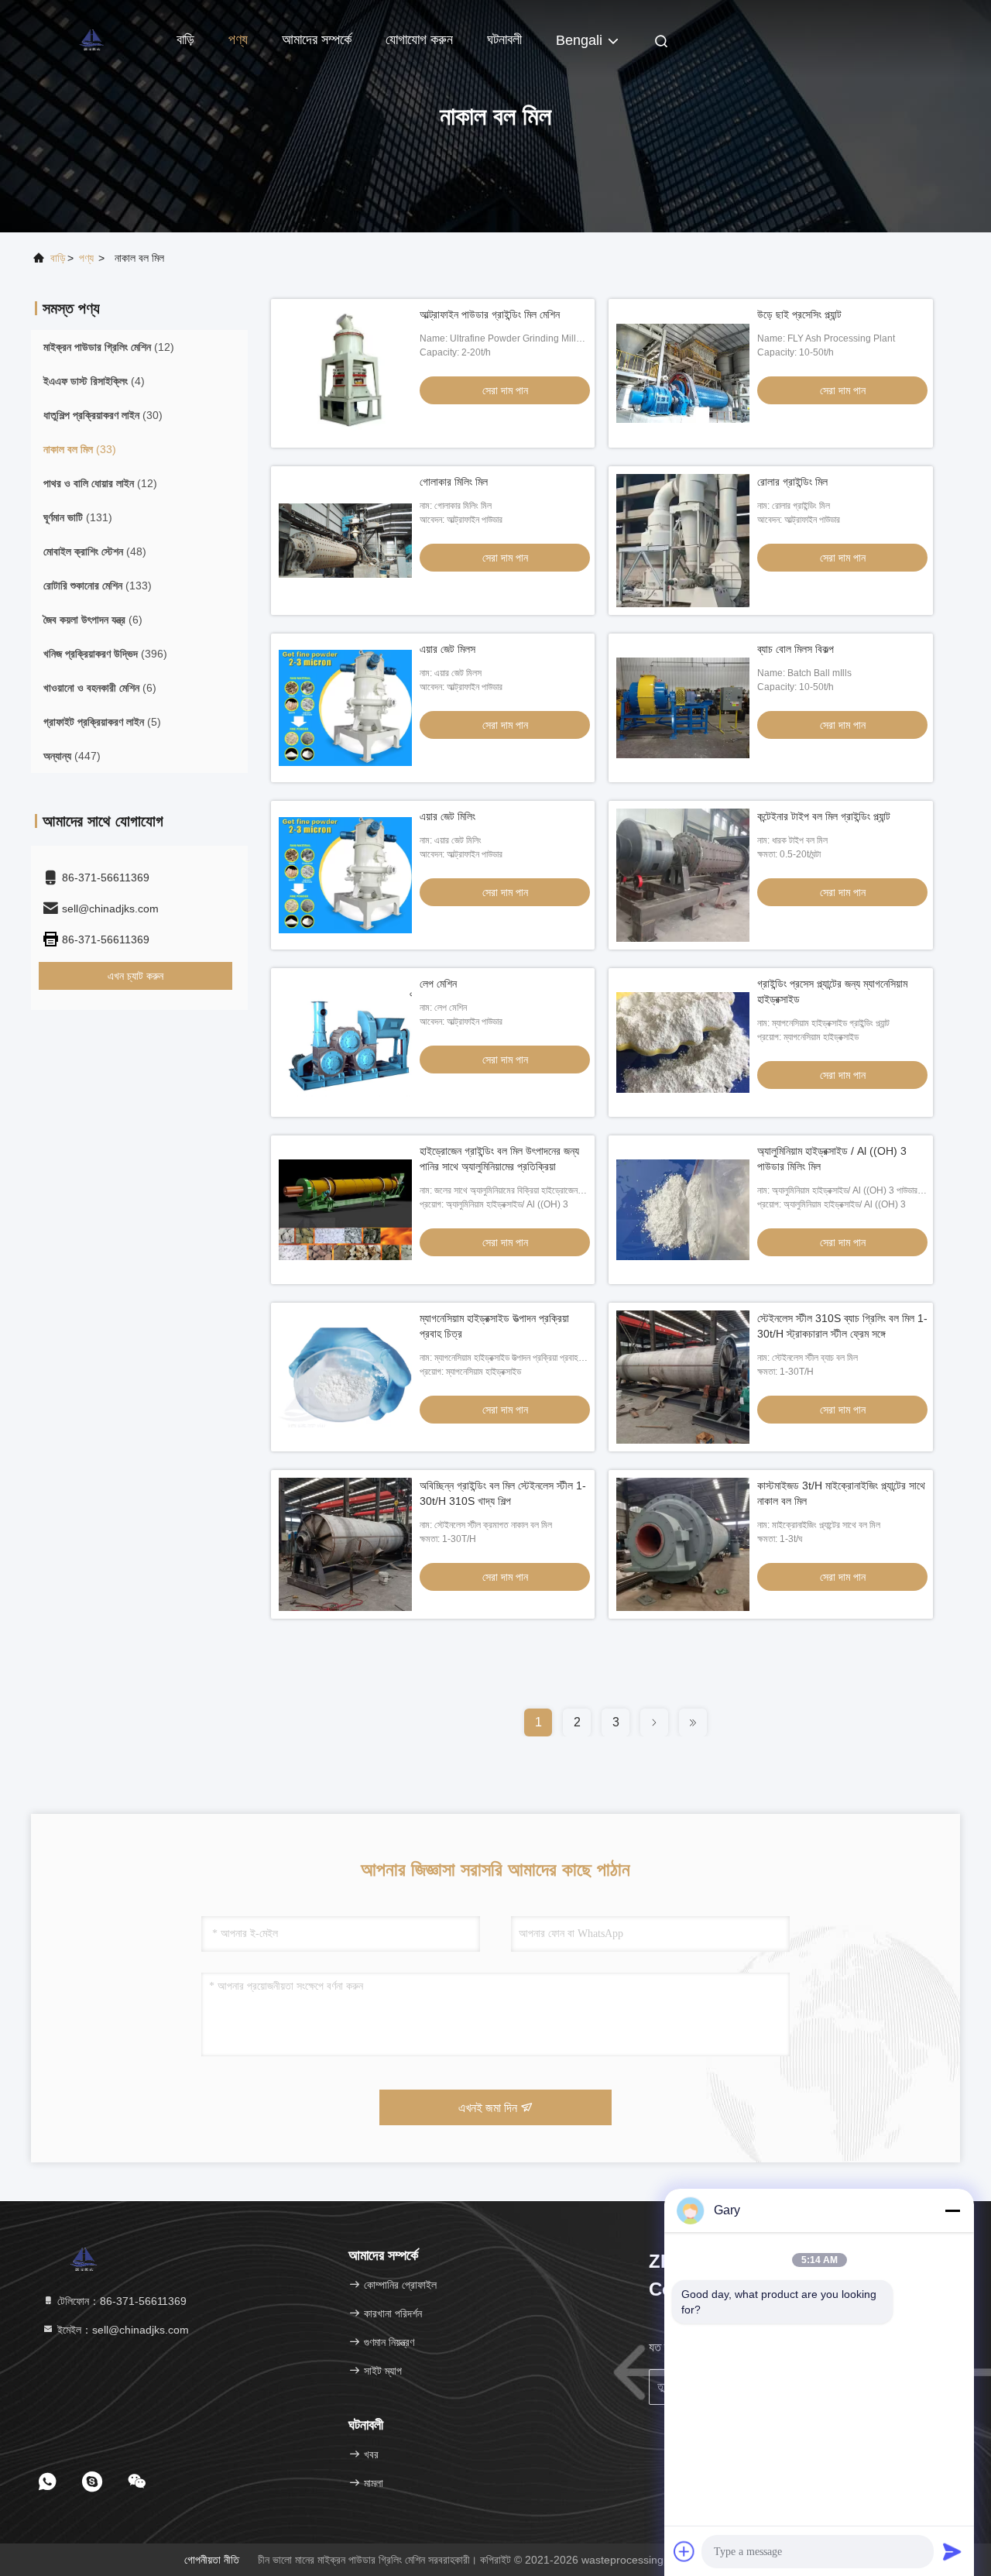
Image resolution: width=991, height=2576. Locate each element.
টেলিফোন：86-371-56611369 (120, 2301)
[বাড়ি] (93, 39)
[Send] (952, 2551)
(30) (103, 415)
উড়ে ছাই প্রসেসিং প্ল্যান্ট (799, 314)
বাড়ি (185, 39)
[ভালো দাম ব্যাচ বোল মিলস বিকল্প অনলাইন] (683, 708)
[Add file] (684, 2551)
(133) (98, 586)
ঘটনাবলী (504, 39)
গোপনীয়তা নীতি (212, 2560)
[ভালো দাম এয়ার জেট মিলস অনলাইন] (345, 708)
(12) (109, 347)
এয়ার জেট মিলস (447, 649)
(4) (94, 381)
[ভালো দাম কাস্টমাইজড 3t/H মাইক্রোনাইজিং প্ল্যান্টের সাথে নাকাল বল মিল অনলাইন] (683, 1544)
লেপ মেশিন (438, 984)
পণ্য (238, 39)
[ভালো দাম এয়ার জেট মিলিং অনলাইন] (345, 875)
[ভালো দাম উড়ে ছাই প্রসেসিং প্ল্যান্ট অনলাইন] (683, 373)
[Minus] (952, 2210)
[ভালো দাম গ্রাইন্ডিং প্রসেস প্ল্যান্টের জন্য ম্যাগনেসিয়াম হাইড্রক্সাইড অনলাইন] (683, 1042)
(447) (72, 756)
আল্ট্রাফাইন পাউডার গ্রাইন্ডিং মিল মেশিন (490, 314)
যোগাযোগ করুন (419, 39)
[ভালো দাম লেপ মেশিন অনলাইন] (345, 1042)
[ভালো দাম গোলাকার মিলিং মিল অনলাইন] (345, 541)
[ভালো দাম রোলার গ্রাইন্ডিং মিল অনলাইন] (683, 541)
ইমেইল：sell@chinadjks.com (122, 2330)
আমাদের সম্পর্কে (317, 39)
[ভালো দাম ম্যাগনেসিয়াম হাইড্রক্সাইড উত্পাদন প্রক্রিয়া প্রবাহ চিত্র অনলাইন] (345, 1377)
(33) (80, 449)
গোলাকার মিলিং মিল (454, 482)
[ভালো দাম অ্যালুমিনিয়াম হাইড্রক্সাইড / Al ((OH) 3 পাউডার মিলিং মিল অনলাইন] (683, 1210)
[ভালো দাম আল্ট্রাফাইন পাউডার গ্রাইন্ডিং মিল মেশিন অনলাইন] (345, 373)
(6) (93, 620)
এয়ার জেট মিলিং (447, 816)
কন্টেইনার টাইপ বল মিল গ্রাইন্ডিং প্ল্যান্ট (824, 816)
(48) (95, 551)
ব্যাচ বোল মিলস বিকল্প (796, 649)
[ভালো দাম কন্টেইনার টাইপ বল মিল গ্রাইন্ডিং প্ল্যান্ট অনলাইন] (683, 875)
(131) (78, 517)
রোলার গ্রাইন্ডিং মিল (792, 482)
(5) (102, 722)
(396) (105, 654)
